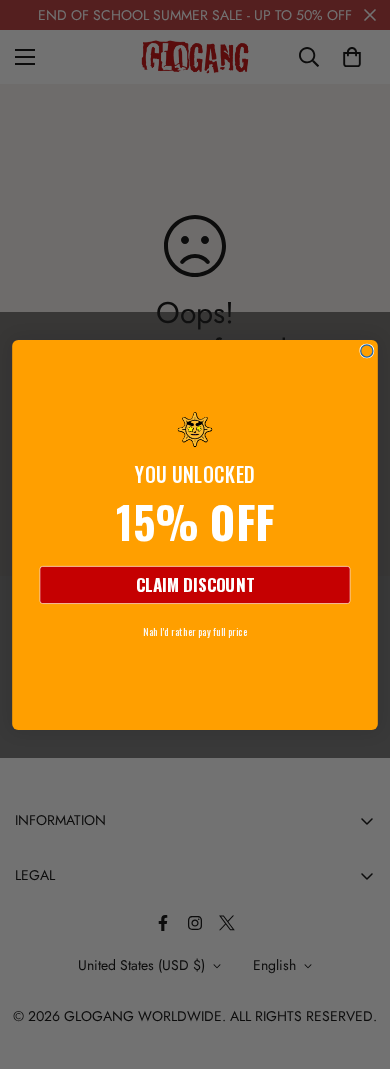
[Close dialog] (367, 350)
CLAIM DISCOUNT (195, 584)
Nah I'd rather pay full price (195, 630)
